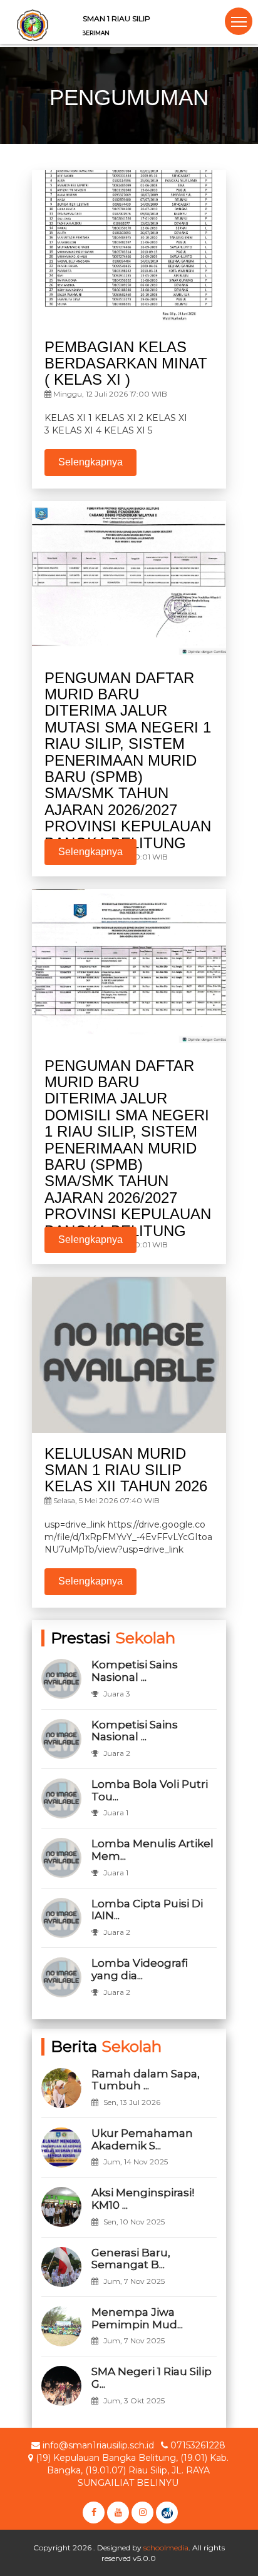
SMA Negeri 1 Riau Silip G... (152, 2378)
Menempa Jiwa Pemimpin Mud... (137, 2318)
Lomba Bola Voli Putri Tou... (150, 1790)
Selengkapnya (90, 462)
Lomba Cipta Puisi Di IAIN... (147, 1910)
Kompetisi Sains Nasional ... (135, 1671)
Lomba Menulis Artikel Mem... (152, 1850)
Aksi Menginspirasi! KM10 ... (143, 2199)
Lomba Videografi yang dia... (140, 1969)
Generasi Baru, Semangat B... (131, 2259)
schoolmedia (166, 2548)
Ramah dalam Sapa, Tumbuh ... (146, 2080)
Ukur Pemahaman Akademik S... (142, 2139)
